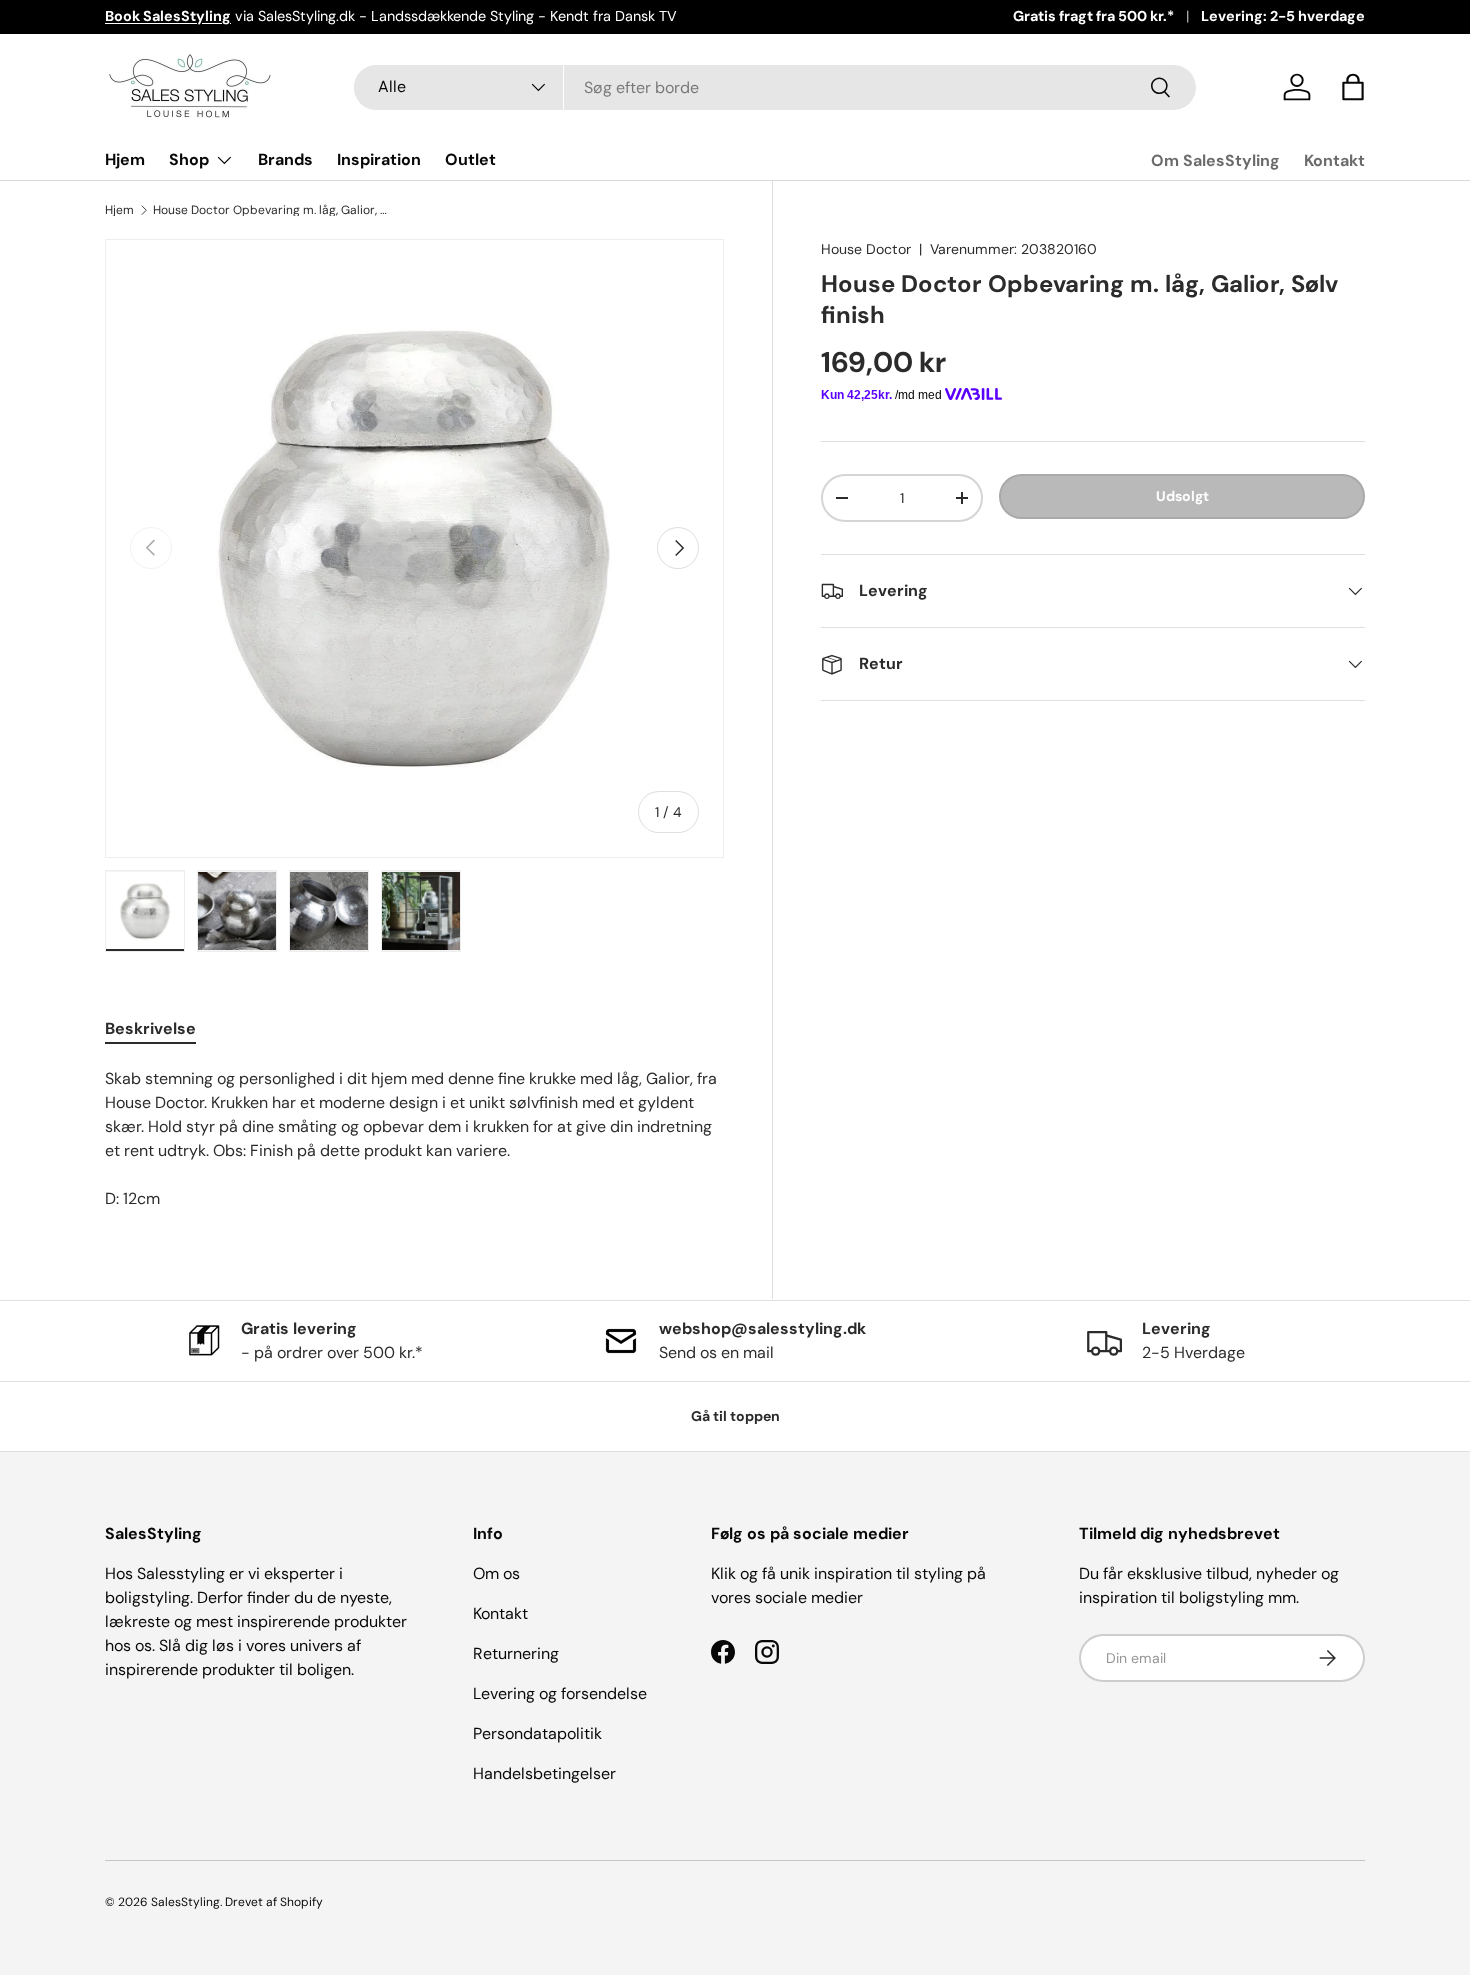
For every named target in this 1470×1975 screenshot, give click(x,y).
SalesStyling (185, 1902)
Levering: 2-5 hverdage (1283, 16)
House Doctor (866, 249)
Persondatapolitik (537, 1733)
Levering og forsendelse (560, 1693)
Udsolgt (1182, 496)
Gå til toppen (735, 1416)
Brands (285, 159)
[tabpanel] (414, 1139)
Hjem (125, 159)
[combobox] (775, 87)
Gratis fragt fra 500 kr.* (1093, 16)
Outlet (470, 159)
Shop (189, 159)
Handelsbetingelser (544, 1773)
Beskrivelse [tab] (150, 1028)
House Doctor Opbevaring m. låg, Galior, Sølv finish (273, 210)
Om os (496, 1573)
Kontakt (1334, 160)
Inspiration (379, 159)
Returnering (516, 1653)
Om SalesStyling (1215, 160)
